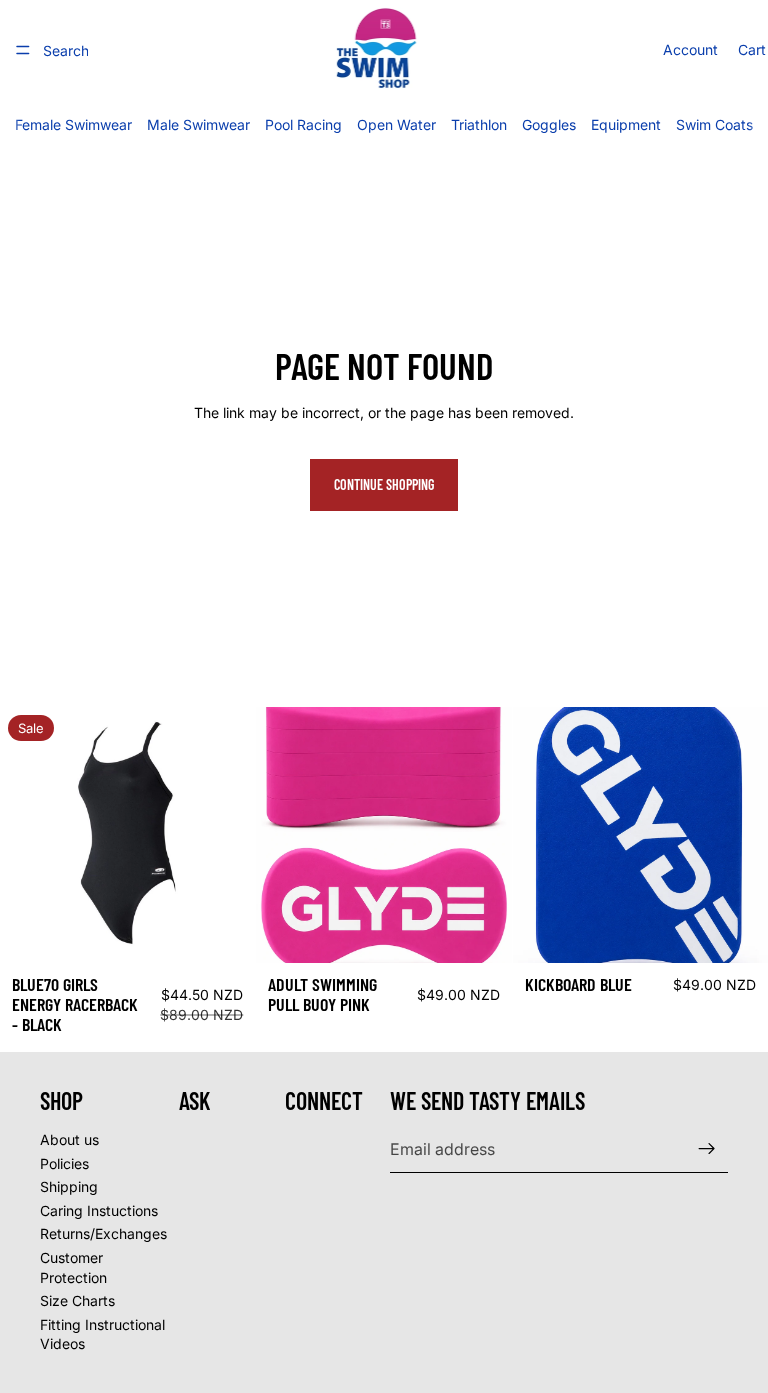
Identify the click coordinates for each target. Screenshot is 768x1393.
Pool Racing (303, 124)
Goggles (549, 124)
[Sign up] (707, 1149)
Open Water (396, 124)
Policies (64, 1162)
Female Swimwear (73, 124)
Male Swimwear (198, 124)
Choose (242, 932)
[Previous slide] (30, 835)
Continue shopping (384, 484)
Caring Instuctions (99, 1209)
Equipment (626, 124)
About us (69, 1139)
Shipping (69, 1186)
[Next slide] (225, 835)
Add (498, 932)
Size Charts (77, 1300)
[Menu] (23, 50)
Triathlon (479, 124)
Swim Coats (714, 124)
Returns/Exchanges (103, 1233)
